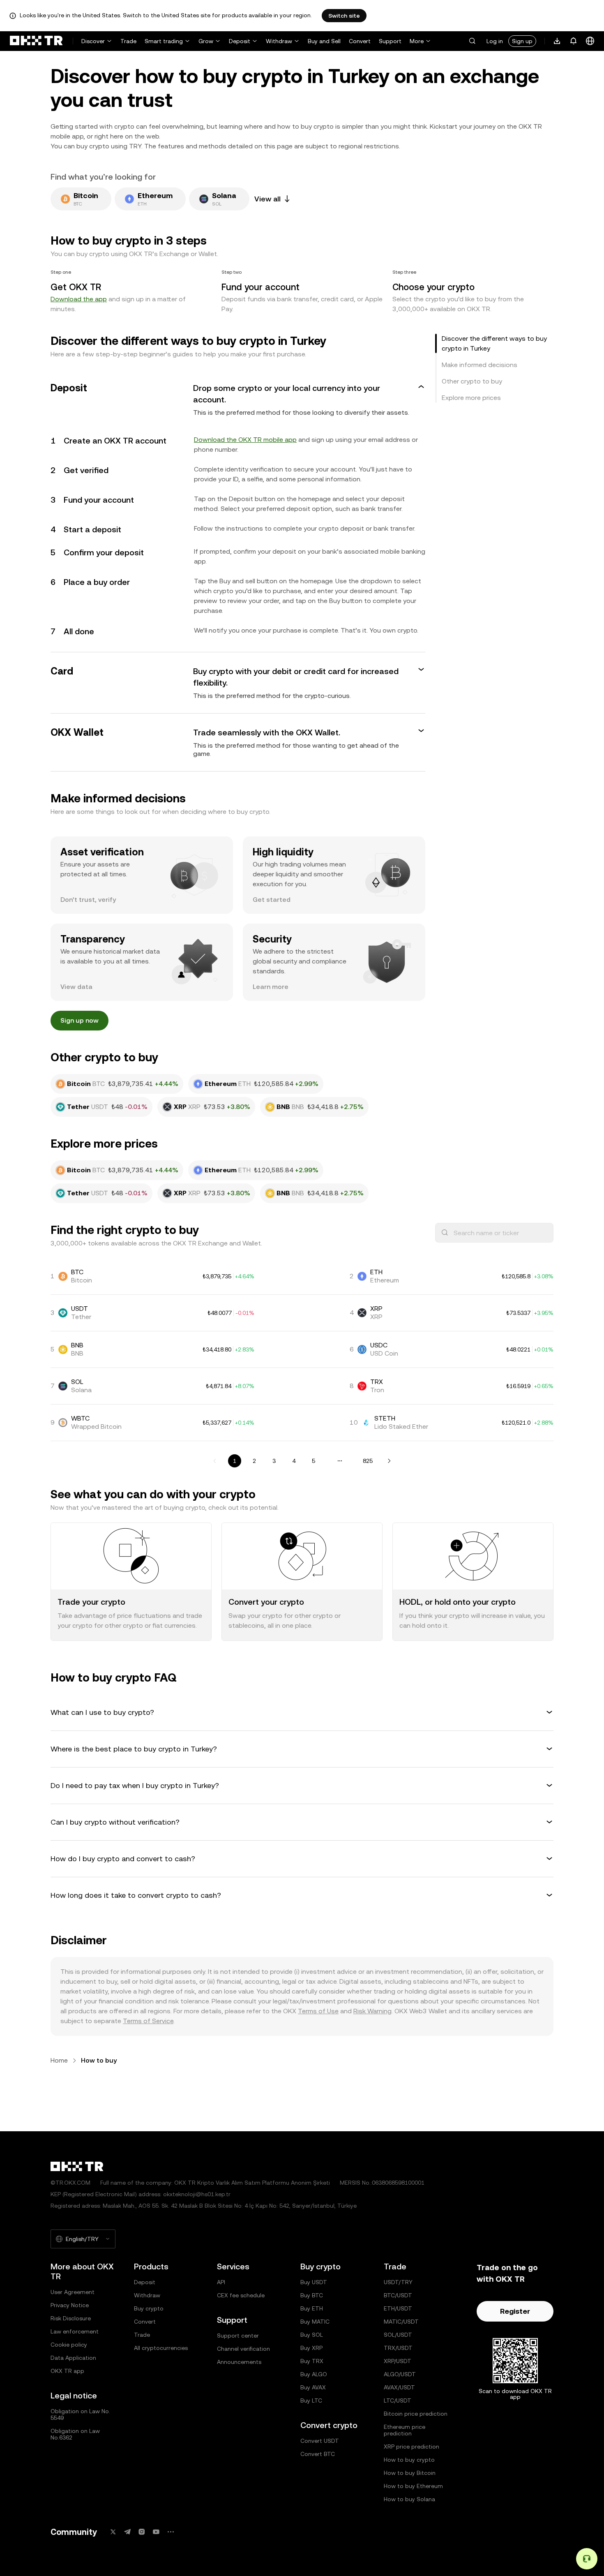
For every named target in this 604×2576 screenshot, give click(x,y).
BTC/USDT (398, 2295)
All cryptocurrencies (161, 2348)
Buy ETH (312, 2308)
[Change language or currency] (590, 41)
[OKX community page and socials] (171, 2532)
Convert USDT (320, 2441)
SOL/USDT (398, 2335)
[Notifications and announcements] (574, 41)
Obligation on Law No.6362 (75, 2434)
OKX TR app (67, 2371)
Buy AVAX (313, 2387)
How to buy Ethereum (413, 2486)
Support (390, 41)
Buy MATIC (315, 2322)
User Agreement (73, 2292)
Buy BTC (312, 2295)
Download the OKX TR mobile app (245, 440)
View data (76, 987)
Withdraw (279, 41)
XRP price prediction (412, 2447)
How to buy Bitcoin (410, 2473)
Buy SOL (312, 2335)
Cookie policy (69, 2345)
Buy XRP (311, 2348)
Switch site (344, 16)
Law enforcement (75, 2331)
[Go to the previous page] (215, 1461)
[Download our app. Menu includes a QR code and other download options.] (557, 41)
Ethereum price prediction (405, 2430)
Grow (206, 41)
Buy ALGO (314, 2374)
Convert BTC (318, 2454)
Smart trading (164, 41)
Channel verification (243, 2349)
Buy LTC (311, 2400)
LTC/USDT (398, 2400)
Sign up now (80, 1020)
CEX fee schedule (241, 2295)
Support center (238, 2336)
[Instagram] (142, 2532)
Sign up (522, 41)
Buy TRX (312, 2361)
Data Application (73, 2358)
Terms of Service (148, 2021)
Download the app (79, 299)
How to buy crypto (409, 2460)
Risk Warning (372, 2011)
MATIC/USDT (401, 2322)
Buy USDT (314, 2282)
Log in (495, 41)
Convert (360, 41)
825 (368, 1461)
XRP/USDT (398, 2361)
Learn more (271, 987)
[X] (113, 2532)
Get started (272, 900)
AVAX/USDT (399, 2387)
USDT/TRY (398, 2282)
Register (515, 2311)
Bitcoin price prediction (416, 2414)
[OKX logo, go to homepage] (36, 41)
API (221, 2282)
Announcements (239, 2362)
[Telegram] (127, 2532)
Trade (128, 41)
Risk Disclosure (71, 2318)
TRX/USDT (398, 2348)
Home (59, 2060)
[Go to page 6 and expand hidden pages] (340, 1461)
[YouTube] (156, 2532)
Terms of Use (318, 2011)
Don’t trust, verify (88, 900)
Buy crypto (149, 2308)
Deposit (240, 41)
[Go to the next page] (389, 1461)
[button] (472, 41)
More (417, 41)
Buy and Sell (324, 41)
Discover (93, 41)
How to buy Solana (409, 2499)
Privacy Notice (70, 2305)
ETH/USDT (398, 2308)
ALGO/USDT (400, 2374)
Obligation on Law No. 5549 (80, 2414)
